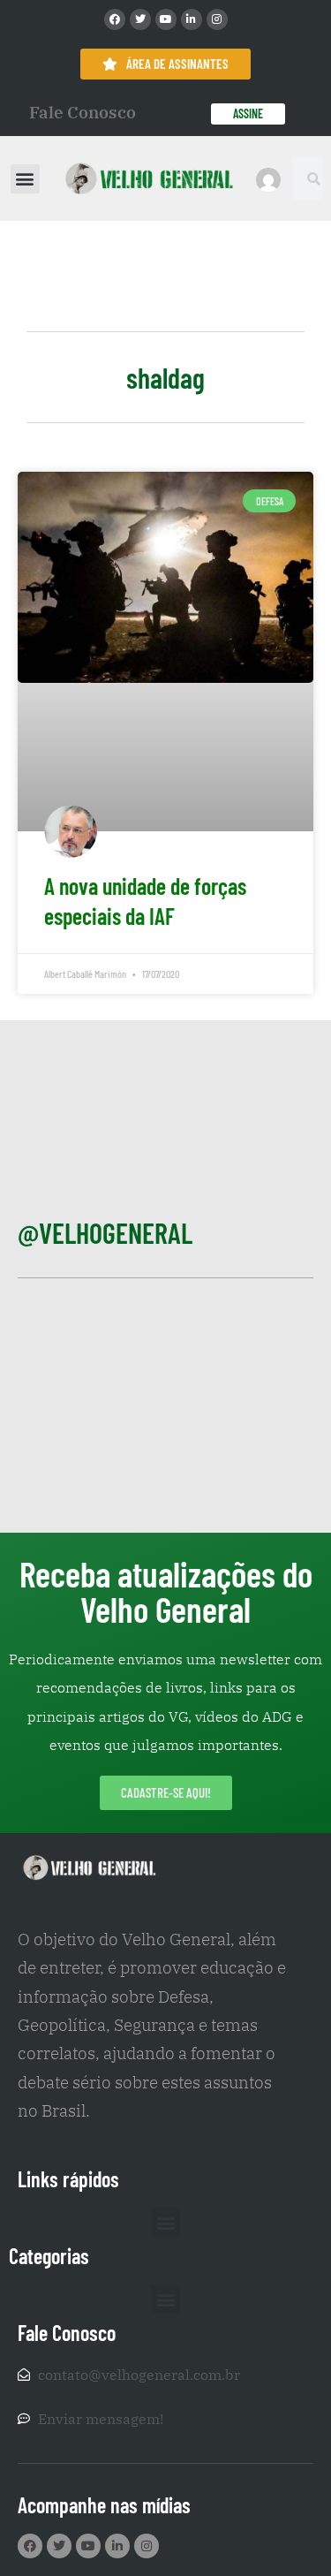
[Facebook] (115, 19)
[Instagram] (217, 19)
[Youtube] (166, 19)
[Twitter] (140, 19)
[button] (25, 179)
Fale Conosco (83, 112)
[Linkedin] (192, 19)
